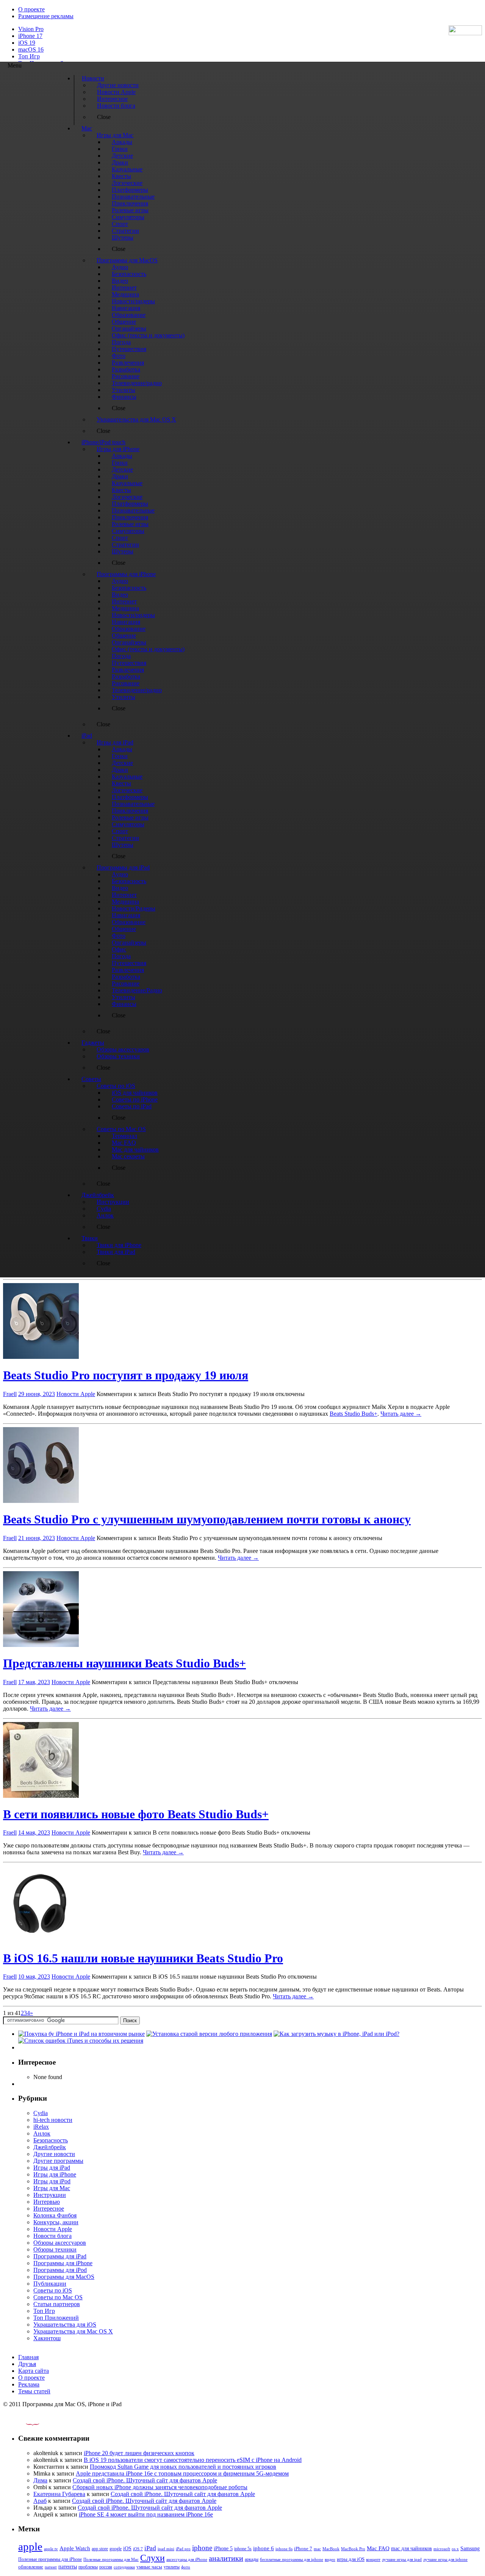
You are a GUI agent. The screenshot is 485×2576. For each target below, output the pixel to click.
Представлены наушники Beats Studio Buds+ (124, 1663)
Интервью (47, 2202)
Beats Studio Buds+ (354, 1414)
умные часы (149, 2567)
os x (455, 2549)
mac (317, 2549)
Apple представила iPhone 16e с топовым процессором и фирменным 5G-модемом (182, 2473)
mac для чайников (411, 2549)
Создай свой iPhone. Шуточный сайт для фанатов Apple (145, 2480)
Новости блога (52, 2236)
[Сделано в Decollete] (26, 2423)
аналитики (226, 2558)
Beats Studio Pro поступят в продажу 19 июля (126, 1375)
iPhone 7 (303, 2549)
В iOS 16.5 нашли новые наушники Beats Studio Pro (143, 1958)
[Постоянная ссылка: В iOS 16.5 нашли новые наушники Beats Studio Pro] (41, 1939)
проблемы (88, 2567)
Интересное (49, 2209)
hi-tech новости (53, 2120)
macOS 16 (31, 49)
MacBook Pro (353, 2549)
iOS (127, 2548)
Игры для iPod (52, 2181)
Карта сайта (34, 2371)
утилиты (172, 2567)
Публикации (50, 2284)
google (116, 2549)
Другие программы (58, 2161)
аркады (252, 2559)
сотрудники (124, 2567)
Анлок (42, 2133)
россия (106, 2567)
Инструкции (50, 2195)
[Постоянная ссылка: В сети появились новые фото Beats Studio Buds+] (41, 1796)
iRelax (41, 2127)
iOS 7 (138, 2549)
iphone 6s (284, 2549)
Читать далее (401, 1414)
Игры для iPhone (55, 2174)
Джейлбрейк (50, 2147)
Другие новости (54, 2154)
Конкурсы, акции (56, 2222)
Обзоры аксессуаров (60, 2243)
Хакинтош (47, 2338)
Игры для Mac (52, 2188)
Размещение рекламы (46, 16)
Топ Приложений (56, 2318)
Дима (40, 2480)
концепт (373, 2560)
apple (30, 2546)
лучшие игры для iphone (445, 2559)
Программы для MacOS (64, 2277)
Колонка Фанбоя (55, 2215)
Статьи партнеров (57, 2304)
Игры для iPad (52, 2168)
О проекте (31, 9)
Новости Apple (76, 1394)
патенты (68, 2567)
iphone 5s (243, 2549)
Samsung (470, 2549)
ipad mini (166, 2549)
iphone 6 (264, 2548)
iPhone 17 (30, 36)
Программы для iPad (60, 2256)
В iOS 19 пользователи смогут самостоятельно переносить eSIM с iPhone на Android (193, 2460)
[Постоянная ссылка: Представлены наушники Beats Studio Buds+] (41, 1645)
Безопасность (51, 2140)
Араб (40, 2501)
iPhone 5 (223, 2549)
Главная (28, 2357)
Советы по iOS (53, 2290)
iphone (202, 2548)
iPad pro (183, 2549)
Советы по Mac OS (58, 2297)
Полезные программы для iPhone (50, 2559)
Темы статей (34, 2391)
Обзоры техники (55, 2249)
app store (100, 2549)
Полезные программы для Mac (111, 2559)
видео (330, 2559)
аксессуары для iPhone (187, 2559)
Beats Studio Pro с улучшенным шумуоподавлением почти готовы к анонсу (207, 1519)
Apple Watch (75, 2548)
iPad (150, 2548)
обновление (31, 2567)
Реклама (29, 2384)
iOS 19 (27, 43)
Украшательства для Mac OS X (73, 2331)
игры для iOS (351, 2559)
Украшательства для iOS (65, 2325)
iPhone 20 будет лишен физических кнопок (139, 2453)
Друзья (27, 2364)
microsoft (442, 2549)
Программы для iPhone (63, 2263)
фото (186, 2567)
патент (51, 2567)
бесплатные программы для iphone (292, 2559)
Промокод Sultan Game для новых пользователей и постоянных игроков (183, 2467)
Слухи (153, 2558)
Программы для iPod (60, 2270)
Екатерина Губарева (59, 2494)
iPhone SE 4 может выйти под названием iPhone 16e (146, 2514)
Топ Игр (29, 56)
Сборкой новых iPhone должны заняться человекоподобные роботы (160, 2487)
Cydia (41, 2113)
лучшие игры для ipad (402, 2559)
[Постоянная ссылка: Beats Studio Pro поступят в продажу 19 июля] (41, 1357)
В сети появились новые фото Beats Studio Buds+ (136, 1814)
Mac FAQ (378, 2548)
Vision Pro (31, 29)
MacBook (331, 2549)
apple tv (51, 2549)
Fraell (10, 1394)
